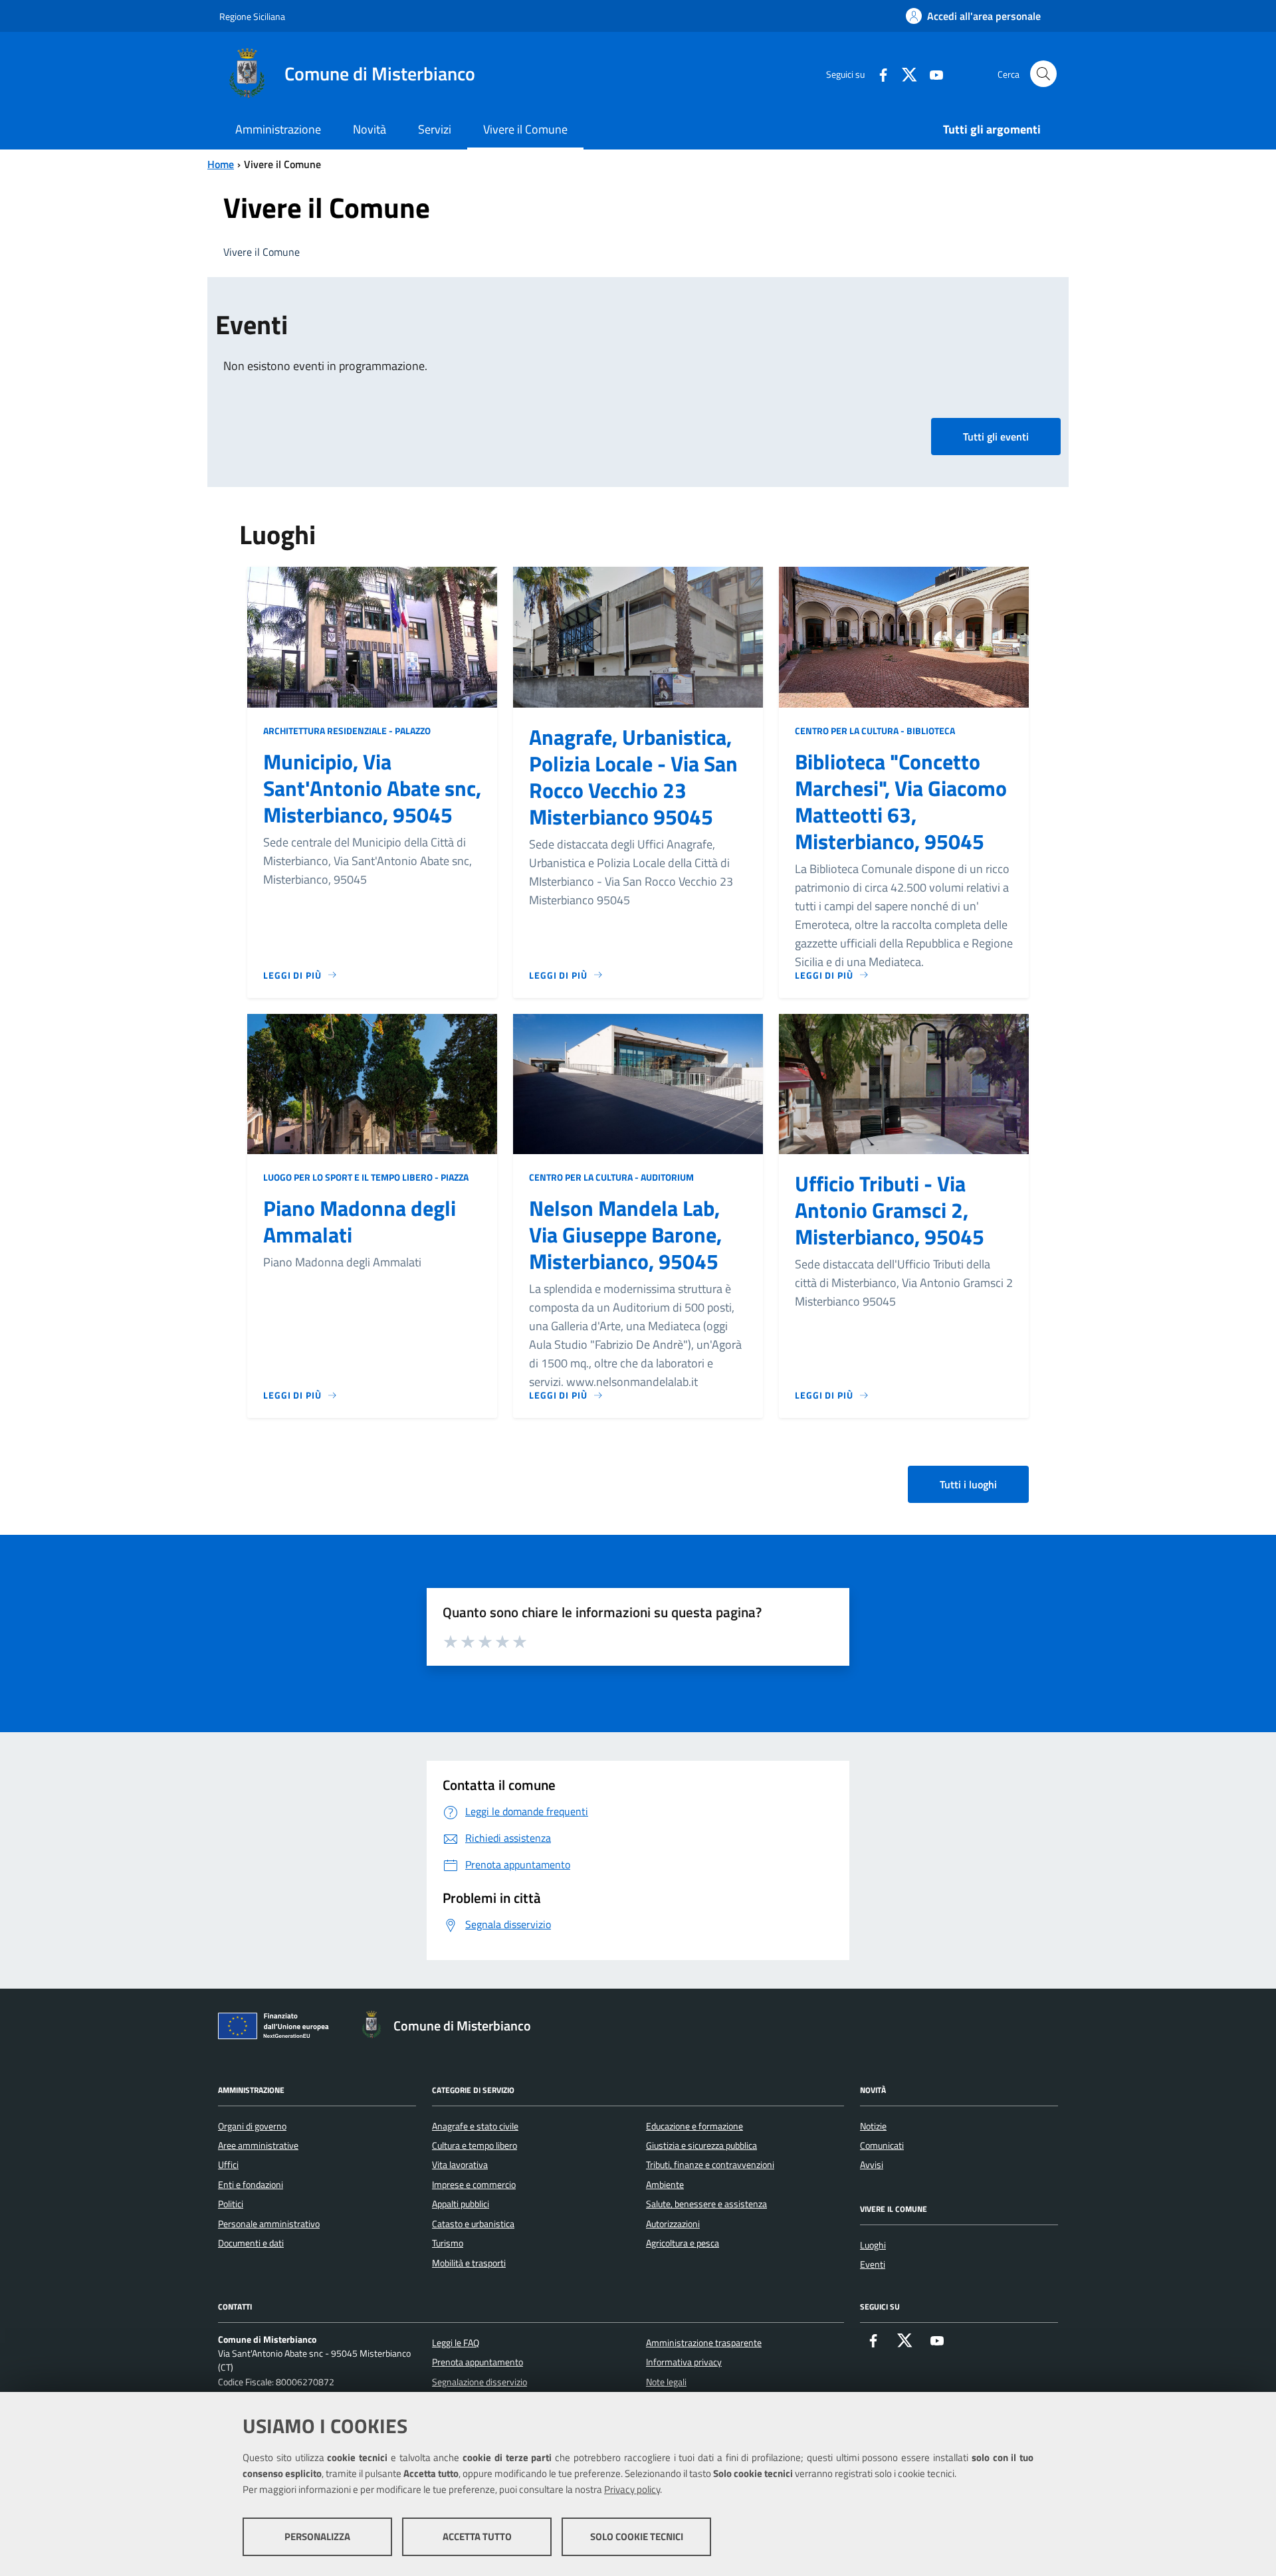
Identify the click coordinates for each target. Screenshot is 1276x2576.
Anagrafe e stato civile (475, 2126)
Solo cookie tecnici (637, 2536)
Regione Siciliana (252, 16)
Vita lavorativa (460, 2165)
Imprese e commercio (474, 2185)
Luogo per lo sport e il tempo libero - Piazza (366, 1177)
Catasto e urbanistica (473, 2224)
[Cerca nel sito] (1043, 74)
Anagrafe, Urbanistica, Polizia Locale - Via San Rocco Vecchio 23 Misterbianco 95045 (633, 777)
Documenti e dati (251, 2243)
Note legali (666, 2382)
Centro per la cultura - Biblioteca (875, 731)
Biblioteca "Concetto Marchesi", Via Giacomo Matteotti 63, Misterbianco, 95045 (901, 801)
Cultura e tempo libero (475, 2145)
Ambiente (665, 2185)
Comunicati (882, 2145)
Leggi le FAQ (456, 2343)
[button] (996, 437)
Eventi (873, 2264)
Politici (231, 2204)
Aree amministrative (258, 2145)
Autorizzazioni (673, 2224)
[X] (904, 73)
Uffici (228, 2165)
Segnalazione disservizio (479, 2382)
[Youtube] (931, 73)
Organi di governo (252, 2126)
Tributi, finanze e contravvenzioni (710, 2165)
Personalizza (317, 2536)
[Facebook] (878, 73)
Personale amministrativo (269, 2224)
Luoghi (873, 2245)
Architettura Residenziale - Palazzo (347, 731)
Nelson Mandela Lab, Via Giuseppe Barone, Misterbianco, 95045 (625, 1235)
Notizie (873, 2126)
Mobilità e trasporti (469, 2263)
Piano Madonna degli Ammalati (360, 1221)
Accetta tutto (477, 2536)
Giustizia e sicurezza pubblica (701, 2145)
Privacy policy (632, 2489)
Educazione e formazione (694, 2126)
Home (221, 164)
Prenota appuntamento (478, 2362)
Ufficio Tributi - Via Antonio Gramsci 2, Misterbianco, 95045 (890, 1210)
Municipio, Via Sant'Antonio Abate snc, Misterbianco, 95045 (372, 788)
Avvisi (872, 2165)
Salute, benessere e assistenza (706, 2204)
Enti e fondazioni (251, 2185)
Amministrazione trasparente (704, 2343)
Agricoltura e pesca (683, 2243)
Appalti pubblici (461, 2204)
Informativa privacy (684, 2362)
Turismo (448, 2243)
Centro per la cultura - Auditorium (611, 1177)
